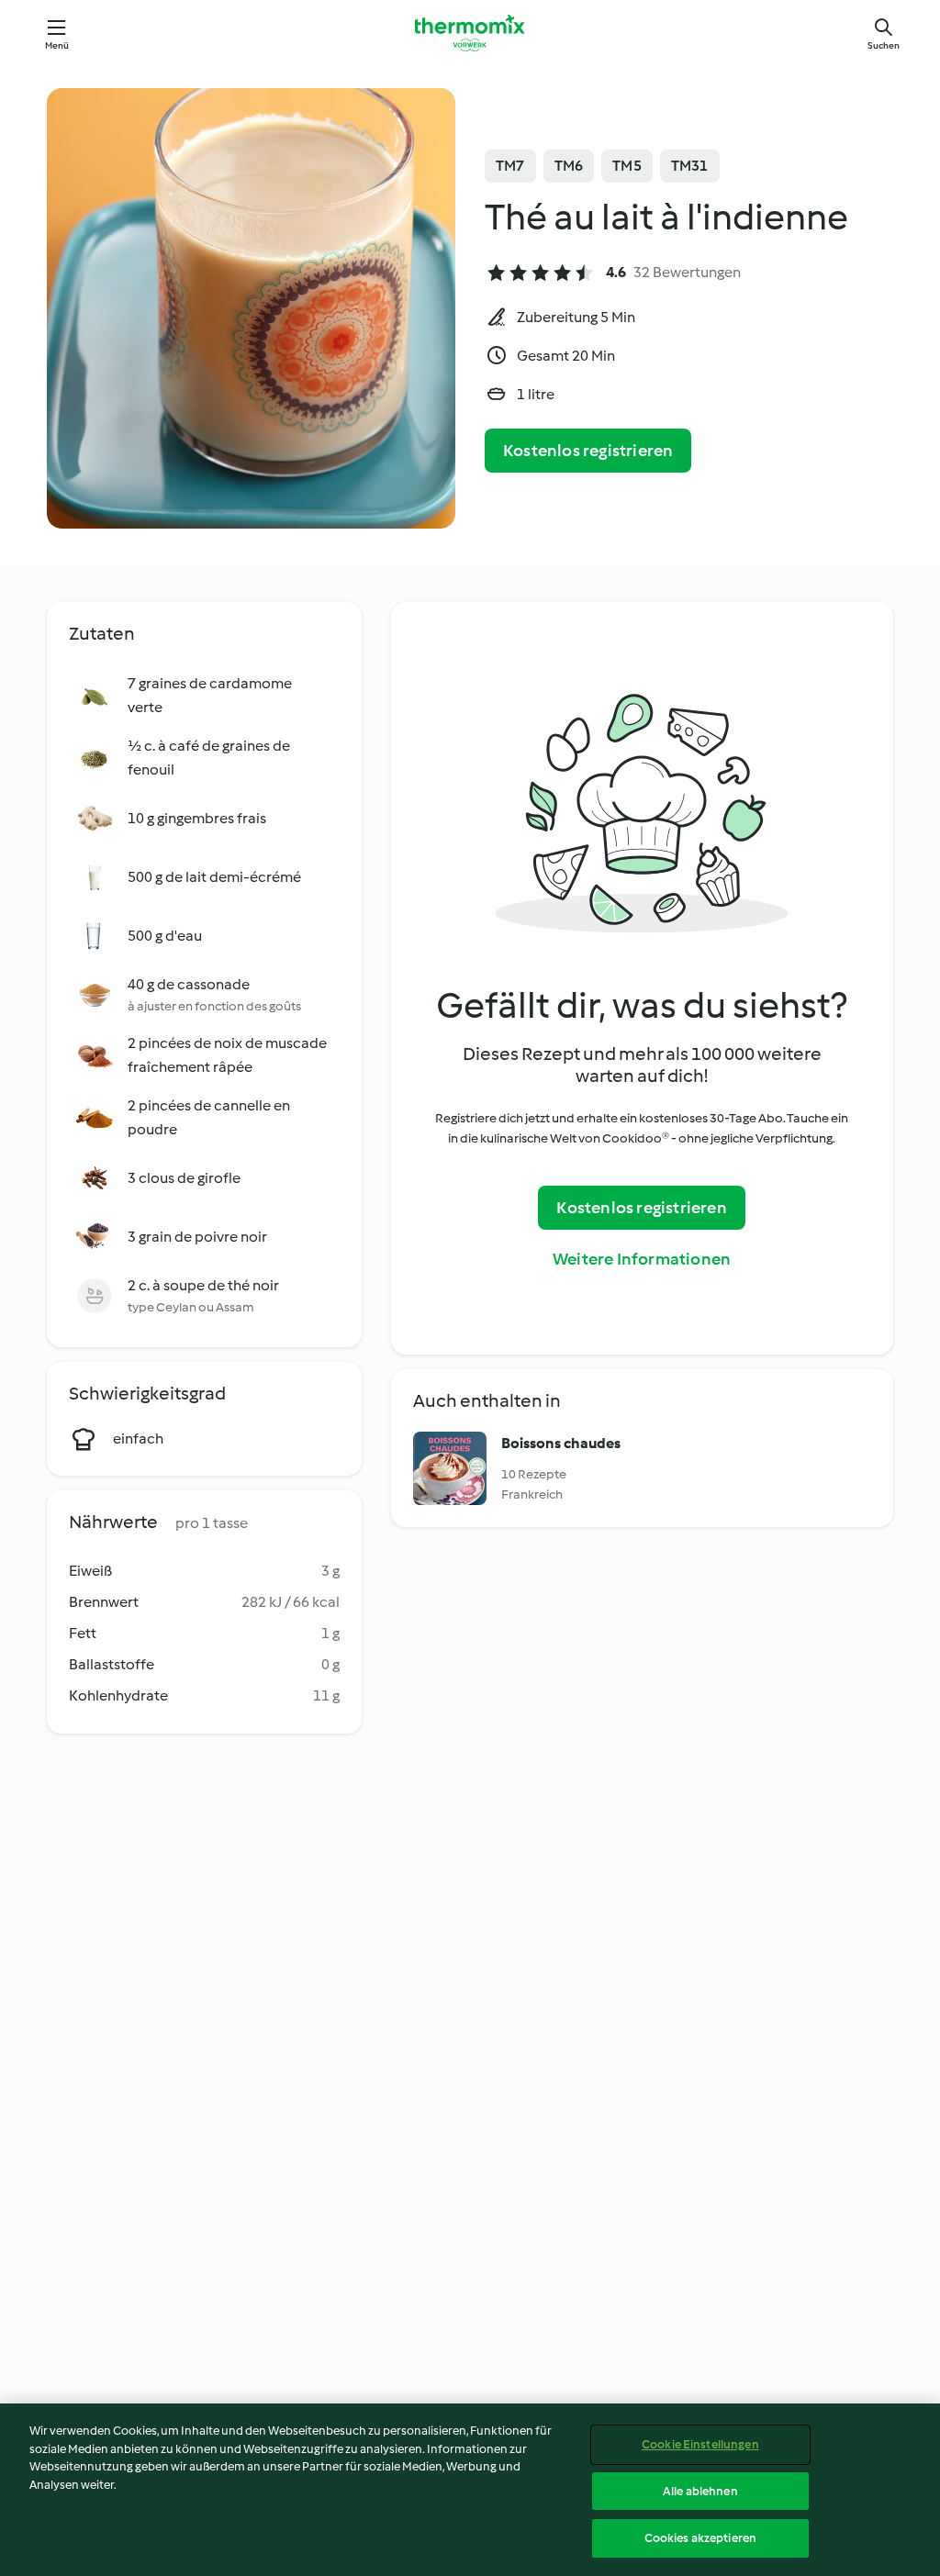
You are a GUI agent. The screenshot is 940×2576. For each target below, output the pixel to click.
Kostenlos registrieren (588, 451)
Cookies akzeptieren (700, 2538)
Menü (57, 45)
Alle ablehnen (700, 2491)
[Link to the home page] (470, 33)
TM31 (690, 166)
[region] (470, 2490)
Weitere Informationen (642, 1259)
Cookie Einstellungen (700, 2444)
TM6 (569, 166)
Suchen (884, 45)
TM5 (627, 166)
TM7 (510, 166)
